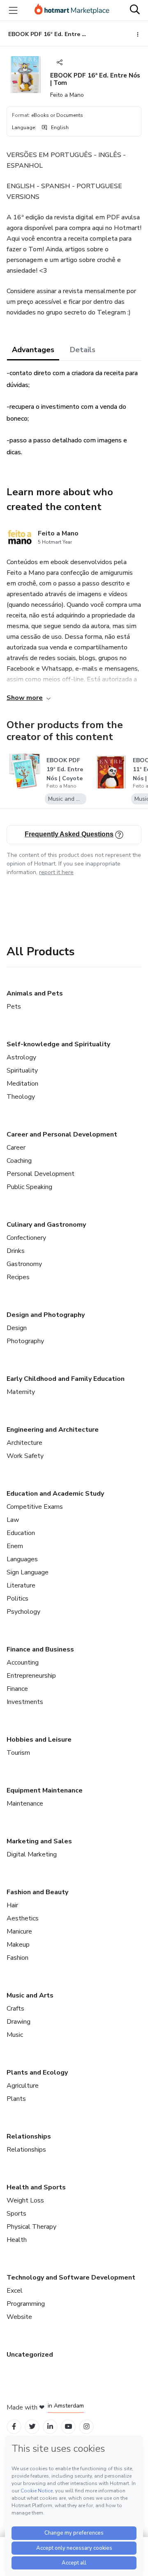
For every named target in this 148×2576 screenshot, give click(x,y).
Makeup (18, 1945)
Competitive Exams (35, 1507)
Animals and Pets (35, 993)
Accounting (23, 1663)
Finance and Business (40, 1649)
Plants (16, 2099)
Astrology (21, 1057)
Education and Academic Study (55, 1494)
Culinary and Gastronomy (46, 1225)
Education (21, 1533)
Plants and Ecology (37, 2073)
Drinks (16, 1251)
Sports (16, 2214)
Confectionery (26, 1238)
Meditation (22, 1084)
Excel (15, 2291)
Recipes (18, 1277)
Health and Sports (36, 2187)
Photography (25, 1341)
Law (13, 1520)
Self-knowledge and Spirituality (58, 1044)
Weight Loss (25, 2200)
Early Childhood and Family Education (66, 1379)
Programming (26, 2304)
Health (17, 2240)
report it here (56, 872)
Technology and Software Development (71, 2278)
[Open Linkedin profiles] (50, 2427)
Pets (14, 1007)
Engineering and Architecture (53, 1430)
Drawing (18, 2022)
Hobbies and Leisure (39, 1740)
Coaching (19, 1161)
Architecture (24, 1443)
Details (83, 350)
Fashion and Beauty (37, 1892)
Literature (21, 1585)
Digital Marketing (32, 1854)
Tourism (18, 1753)
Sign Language (28, 1572)
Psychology (23, 1612)
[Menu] (13, 10)
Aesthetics (23, 1918)
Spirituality (22, 1070)
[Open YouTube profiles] (68, 2427)
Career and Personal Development (62, 1134)
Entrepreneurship (31, 1676)
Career (16, 1148)
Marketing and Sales (39, 1841)
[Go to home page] (72, 10)
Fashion (17, 1958)
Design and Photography (46, 1315)
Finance (17, 1689)
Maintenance (25, 1804)
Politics (17, 1599)
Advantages (33, 350)
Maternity (21, 1392)
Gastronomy (24, 1264)
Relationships (29, 2136)
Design (17, 1328)
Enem (15, 1546)
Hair (12, 1905)
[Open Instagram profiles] (87, 2427)
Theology (21, 1097)
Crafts (15, 2009)
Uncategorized (30, 2355)
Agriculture (23, 2086)
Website (19, 2317)
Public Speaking (29, 1187)
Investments (25, 1702)
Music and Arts (30, 1995)
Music (15, 2035)
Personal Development (40, 1174)
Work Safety (25, 1456)
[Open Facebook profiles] (14, 2427)
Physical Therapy (31, 2227)
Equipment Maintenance (45, 1790)
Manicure (19, 1931)
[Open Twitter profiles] (32, 2427)
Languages (22, 1559)
